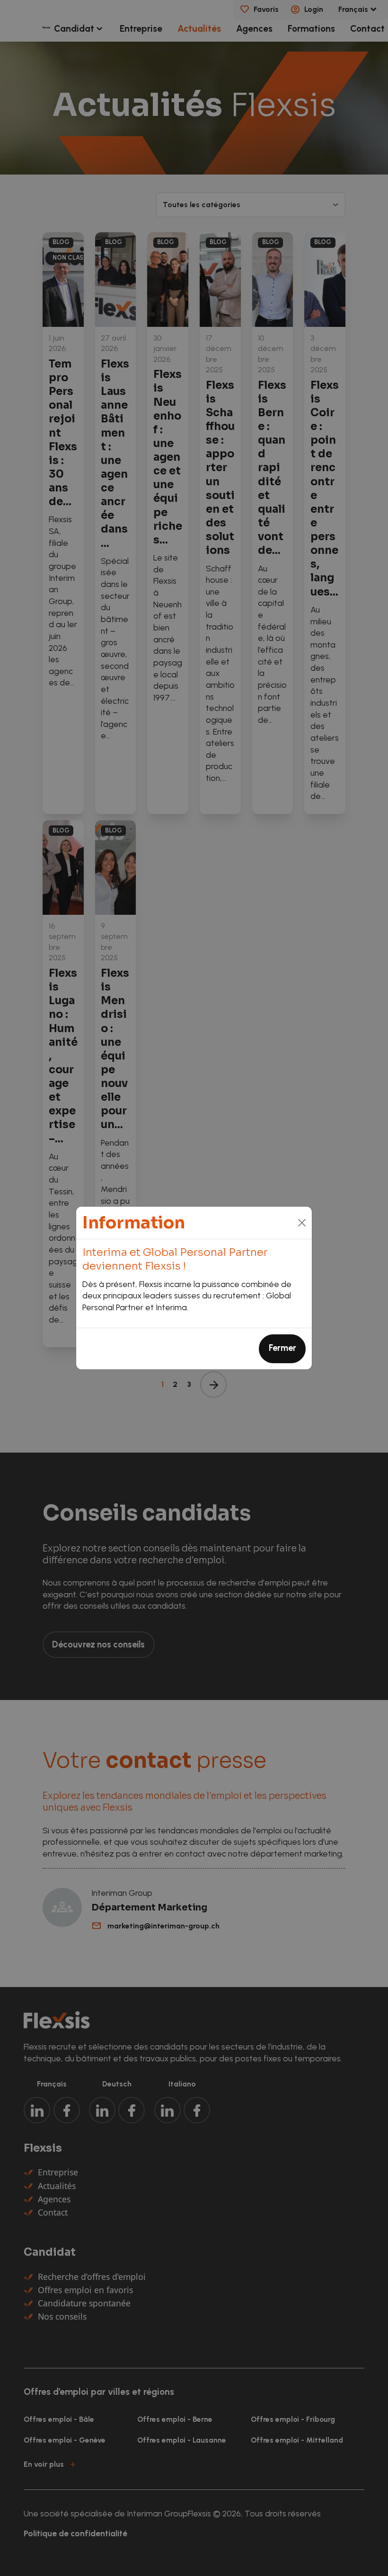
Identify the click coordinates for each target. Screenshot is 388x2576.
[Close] (302, 1223)
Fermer (282, 1348)
